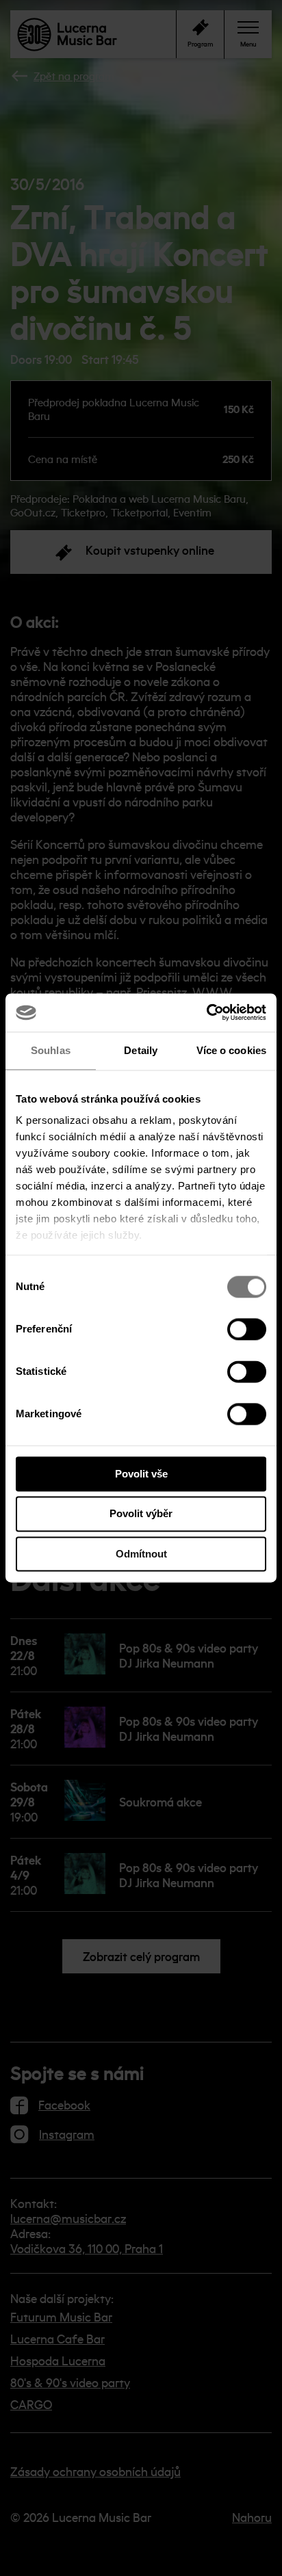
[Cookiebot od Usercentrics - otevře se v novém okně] (206, 1012)
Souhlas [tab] (51, 1050)
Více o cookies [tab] (231, 1050)
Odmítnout (141, 1554)
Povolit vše (141, 1474)
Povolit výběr (141, 1514)
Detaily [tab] (141, 1050)
